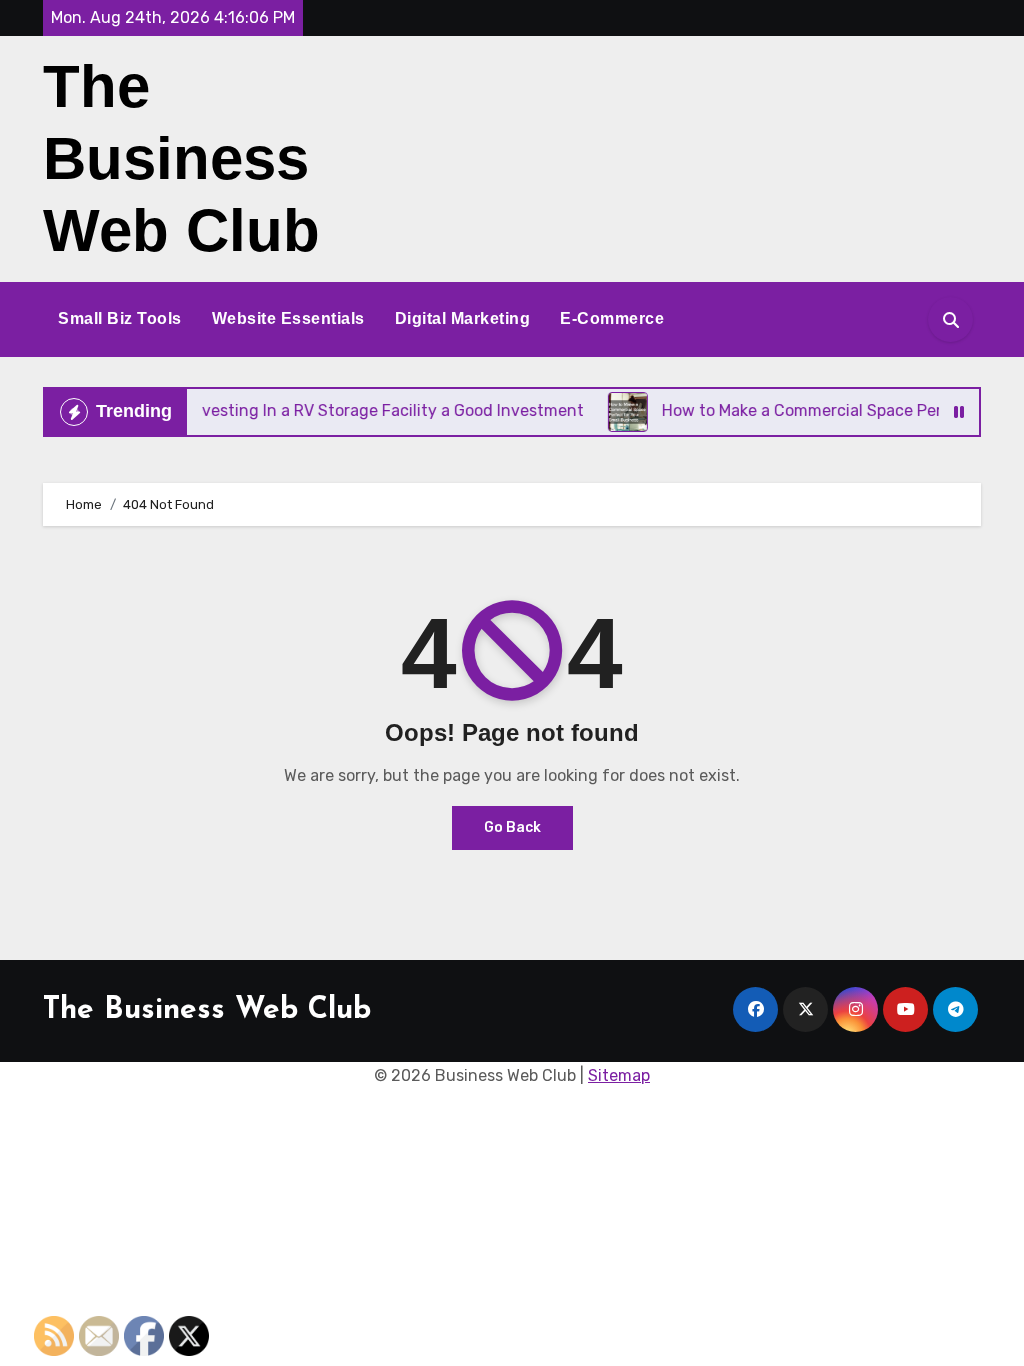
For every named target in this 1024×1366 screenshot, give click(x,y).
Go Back (512, 827)
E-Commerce (612, 318)
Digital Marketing (463, 318)
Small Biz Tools (120, 318)
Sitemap (619, 1075)
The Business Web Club (181, 158)
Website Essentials (288, 318)
